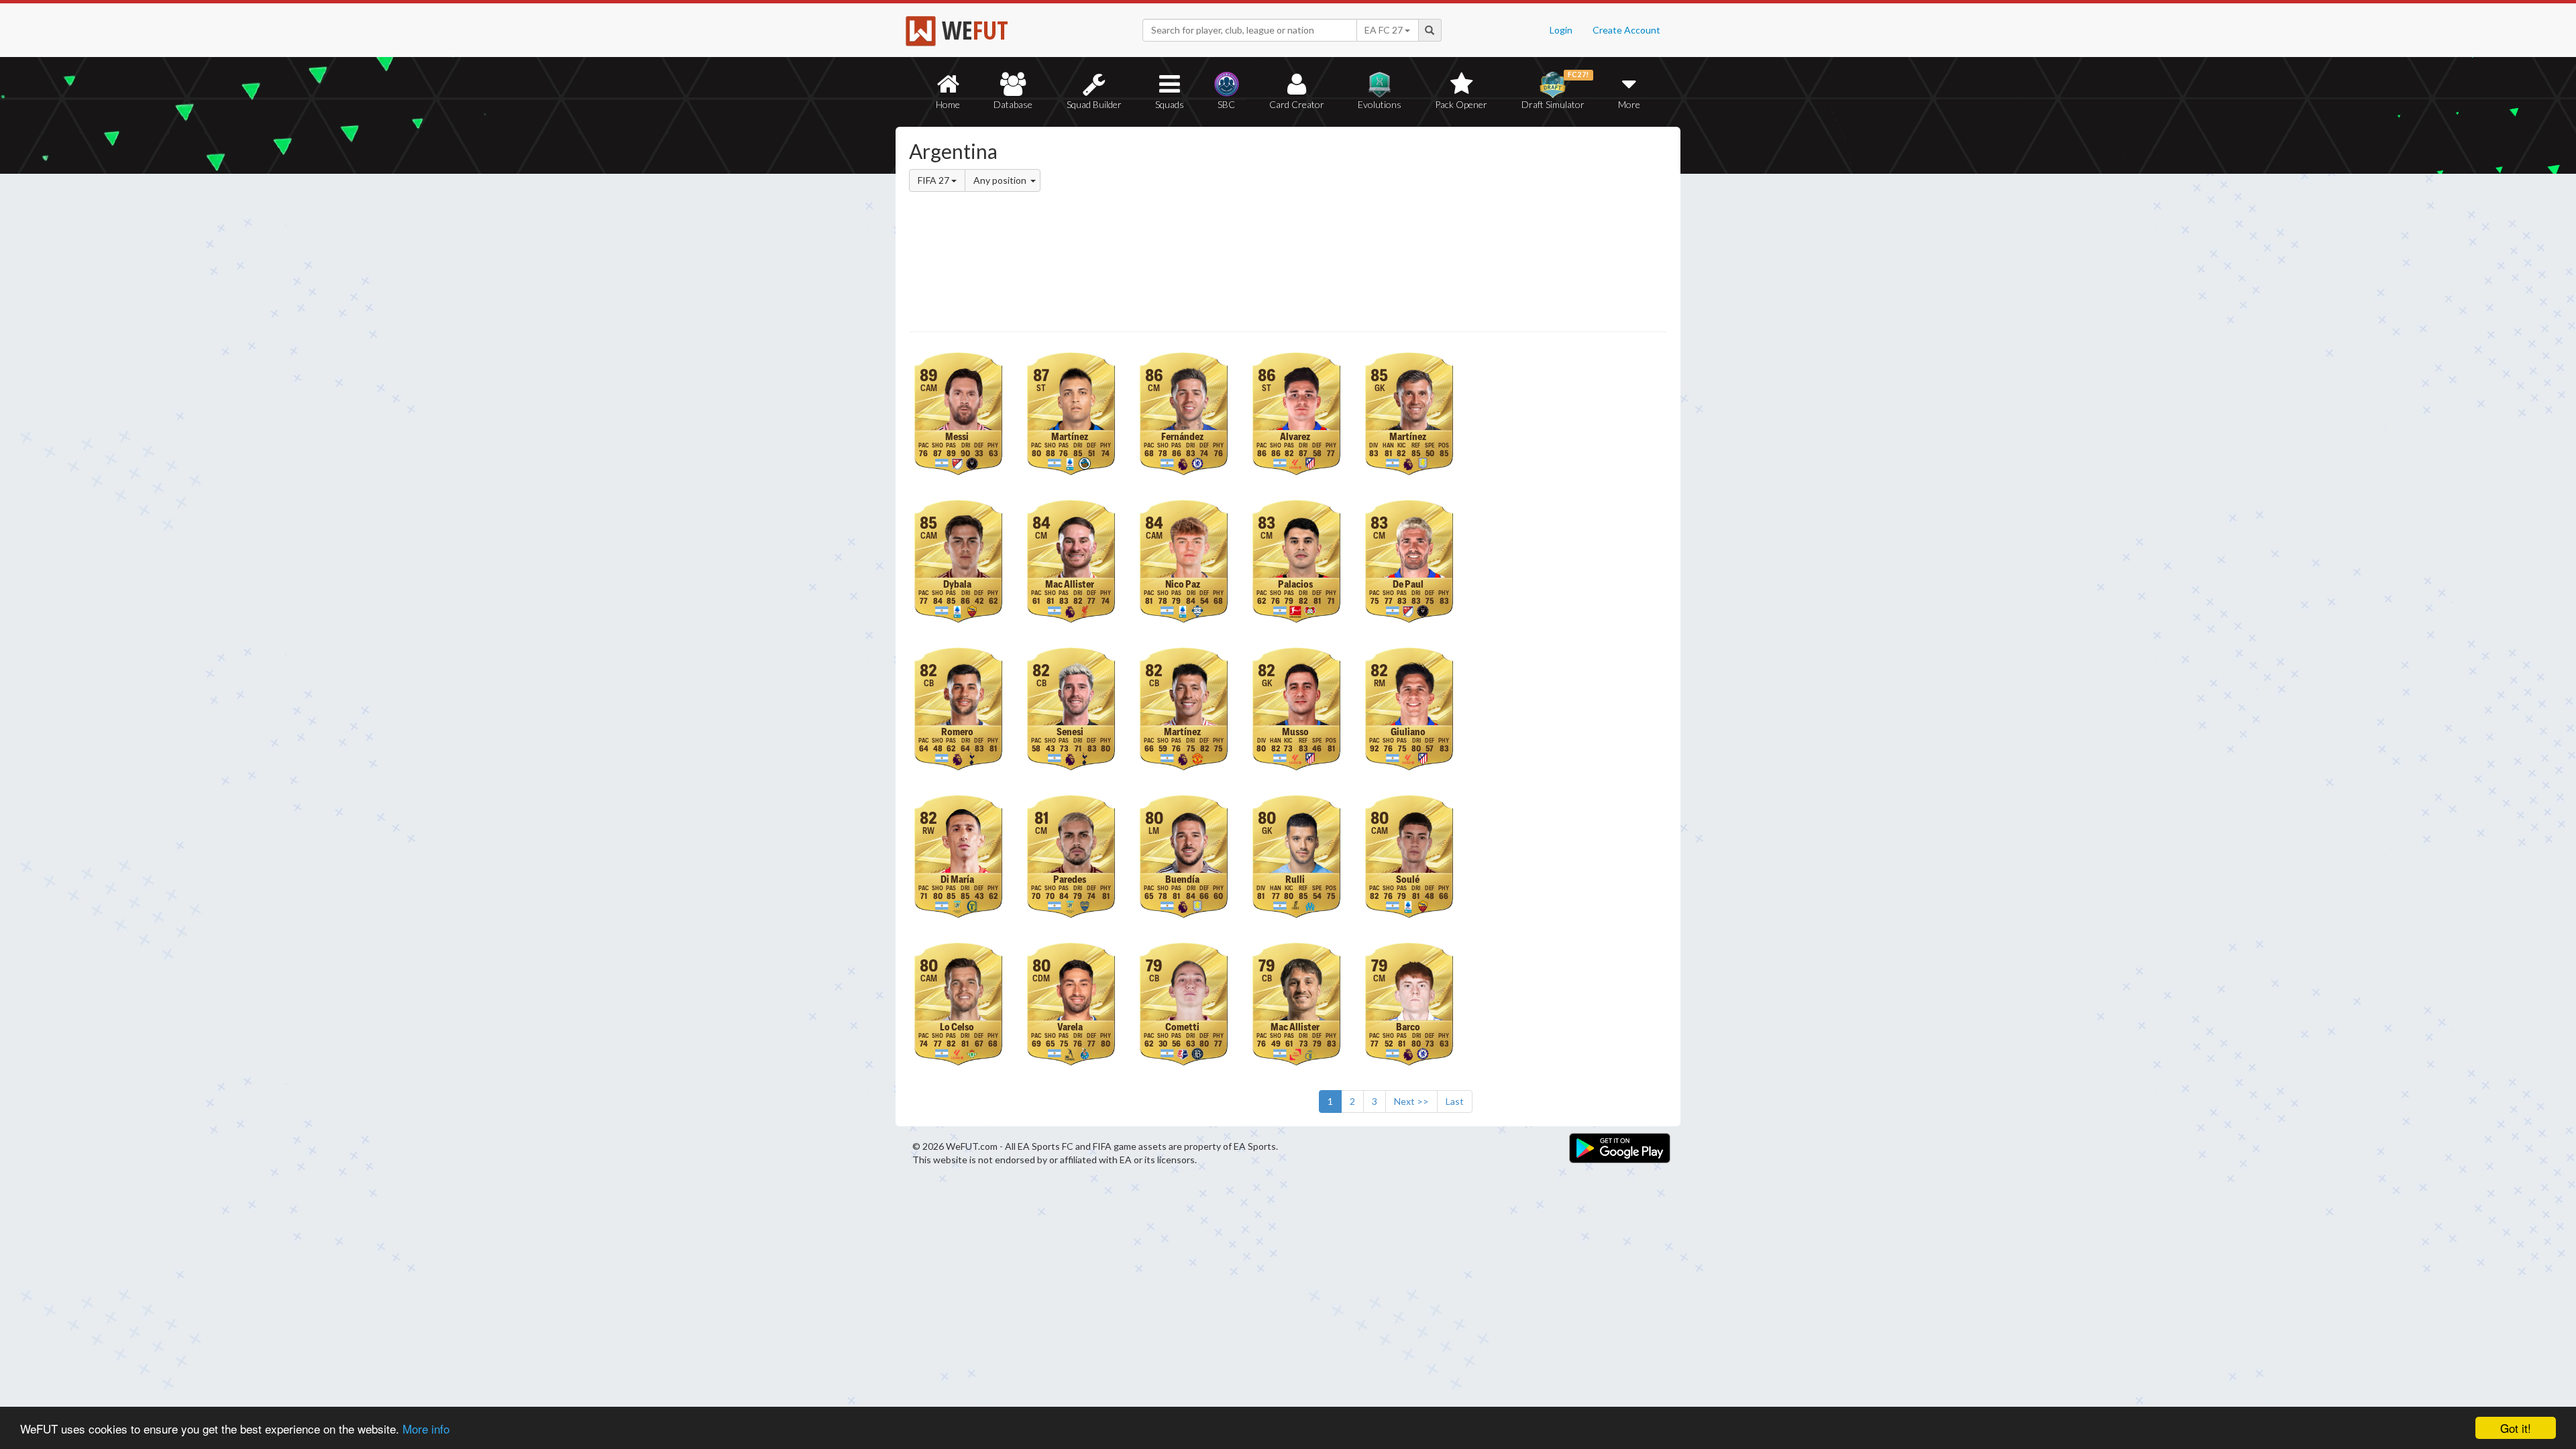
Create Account (1626, 30)
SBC (1226, 104)
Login (1561, 30)
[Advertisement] (1418, 231)
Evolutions (1380, 104)
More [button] (1629, 104)
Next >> (1411, 1101)
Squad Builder (1094, 104)
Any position (1001, 180)
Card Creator (1297, 104)
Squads (1170, 104)
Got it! (2516, 1428)
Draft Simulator (1555, 90)
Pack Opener (1461, 104)
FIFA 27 (934, 180)
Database (1013, 104)
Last (1455, 1101)
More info (426, 1429)
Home (948, 104)
